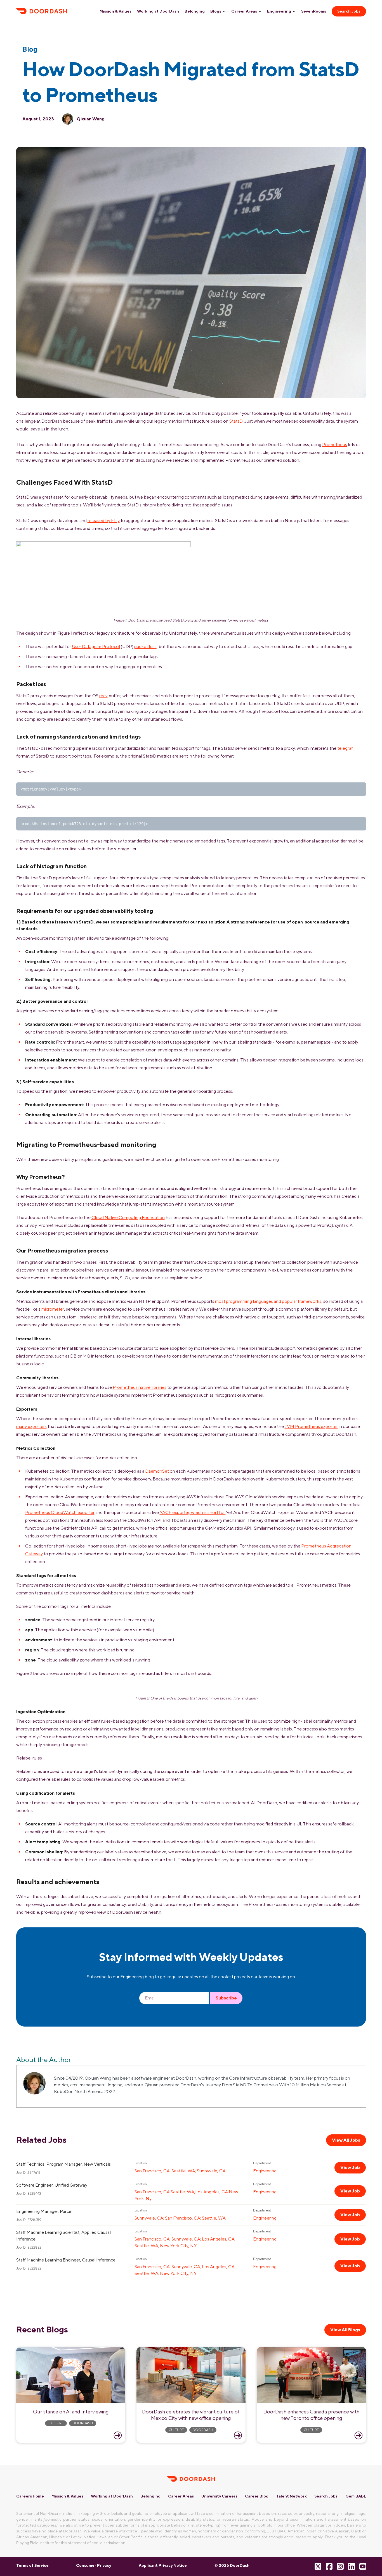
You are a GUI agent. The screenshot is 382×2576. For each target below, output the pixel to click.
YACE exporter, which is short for (193, 1512)
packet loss (145, 647)
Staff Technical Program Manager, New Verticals (63, 2164)
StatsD (236, 421)
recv (103, 696)
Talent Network (291, 2496)
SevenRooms (314, 11)
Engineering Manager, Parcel (44, 2211)
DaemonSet (157, 1471)
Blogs (216, 11)
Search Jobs (349, 11)
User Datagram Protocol (96, 647)
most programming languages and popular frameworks (268, 1301)
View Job (350, 2167)
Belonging (195, 11)
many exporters (31, 1426)
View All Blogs (345, 2330)
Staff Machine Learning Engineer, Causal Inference (66, 2260)
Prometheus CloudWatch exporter (60, 1512)
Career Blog (257, 2496)
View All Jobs (346, 2140)
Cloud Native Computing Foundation (128, 1217)
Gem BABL (356, 2496)
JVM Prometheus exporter (311, 1426)
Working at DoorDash (158, 11)
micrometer (53, 1309)
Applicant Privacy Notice (163, 2565)
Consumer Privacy (94, 2565)
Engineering (279, 11)
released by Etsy (104, 521)
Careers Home (30, 2496)
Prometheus (335, 445)
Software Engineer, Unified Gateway (52, 2185)
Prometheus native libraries (140, 1387)
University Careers (219, 2496)
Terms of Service (32, 2565)
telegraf (345, 748)
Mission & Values (115, 11)
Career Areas (244, 11)
